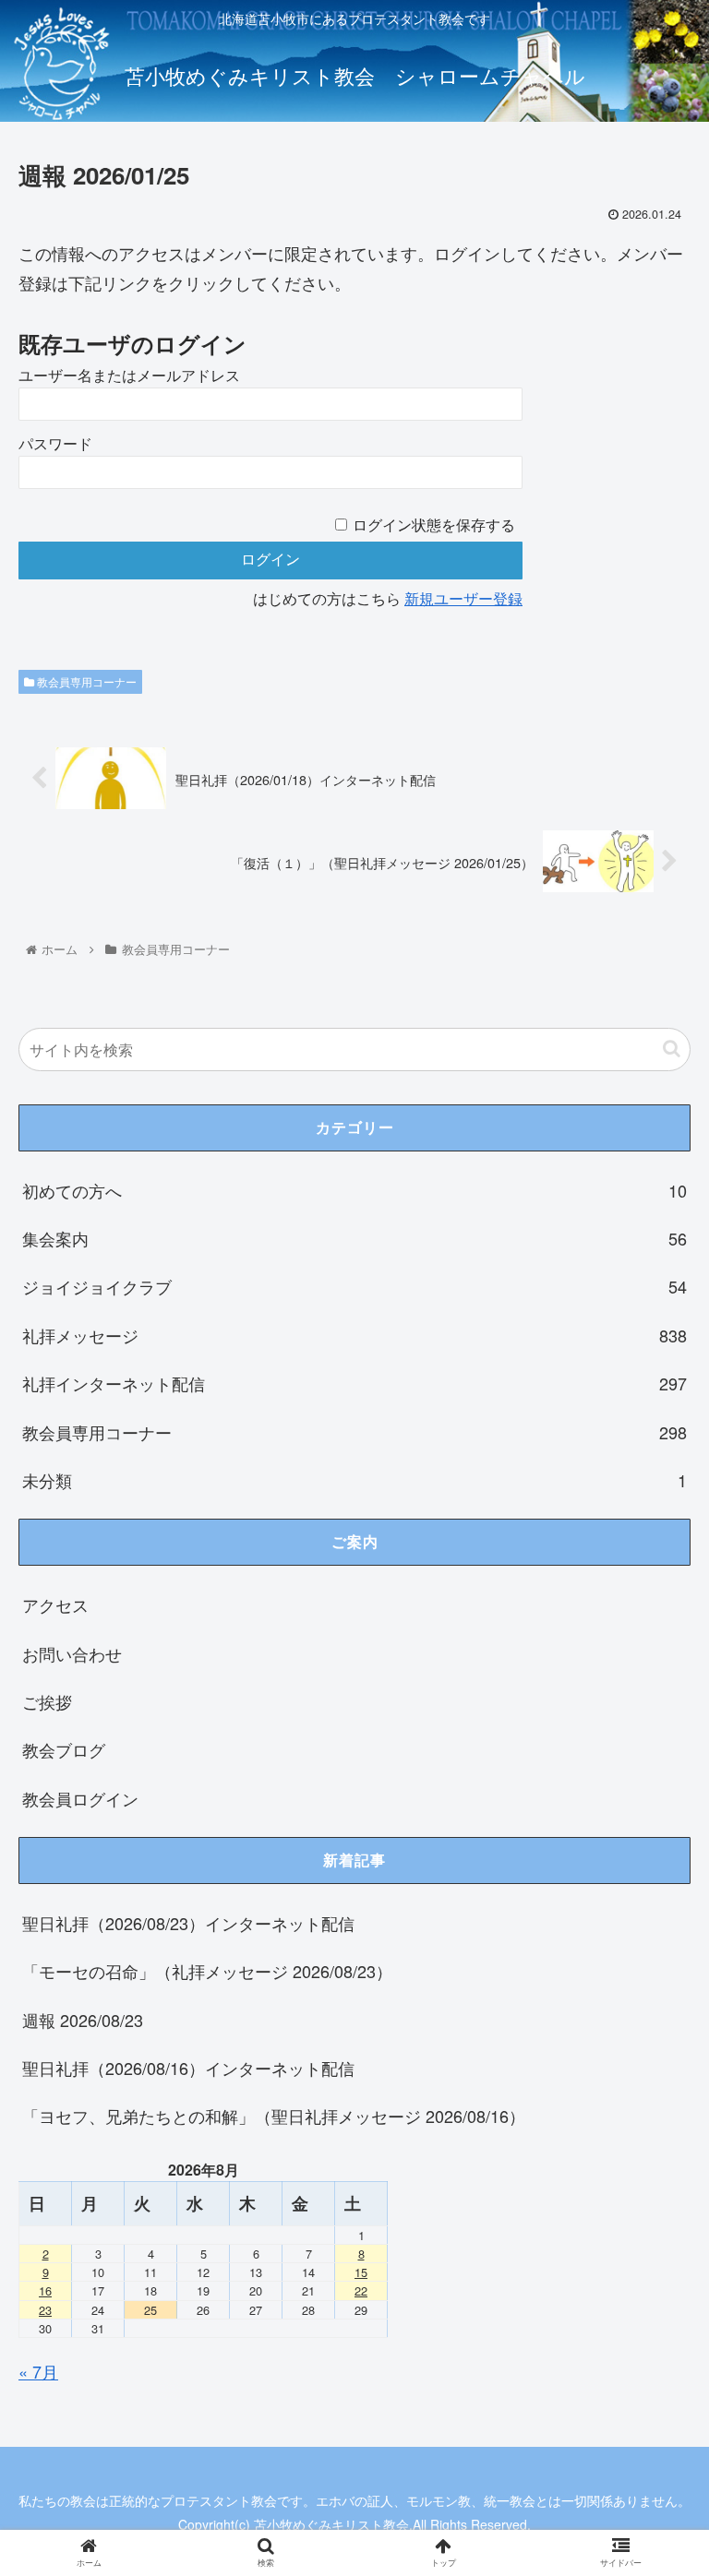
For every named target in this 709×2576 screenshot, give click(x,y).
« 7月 (38, 2371)
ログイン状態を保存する (434, 525)
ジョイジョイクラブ (354, 1286)
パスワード (55, 444)
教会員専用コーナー (85, 681)
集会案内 (354, 1238)
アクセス (55, 1604)
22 (361, 2290)
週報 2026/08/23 (83, 2020)
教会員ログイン (80, 1798)
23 (45, 2310)
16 (45, 2290)
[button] (672, 1049)
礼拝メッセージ (354, 1335)
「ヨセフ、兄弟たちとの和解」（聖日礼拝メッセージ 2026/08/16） (274, 2116)
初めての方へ (354, 1190)
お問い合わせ (72, 1653)
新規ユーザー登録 (463, 599)
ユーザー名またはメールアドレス (129, 376)
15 (361, 2272)
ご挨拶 (47, 1701)
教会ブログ (64, 1749)
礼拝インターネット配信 (354, 1383)
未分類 (354, 1480)
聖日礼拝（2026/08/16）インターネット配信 (188, 2068)
